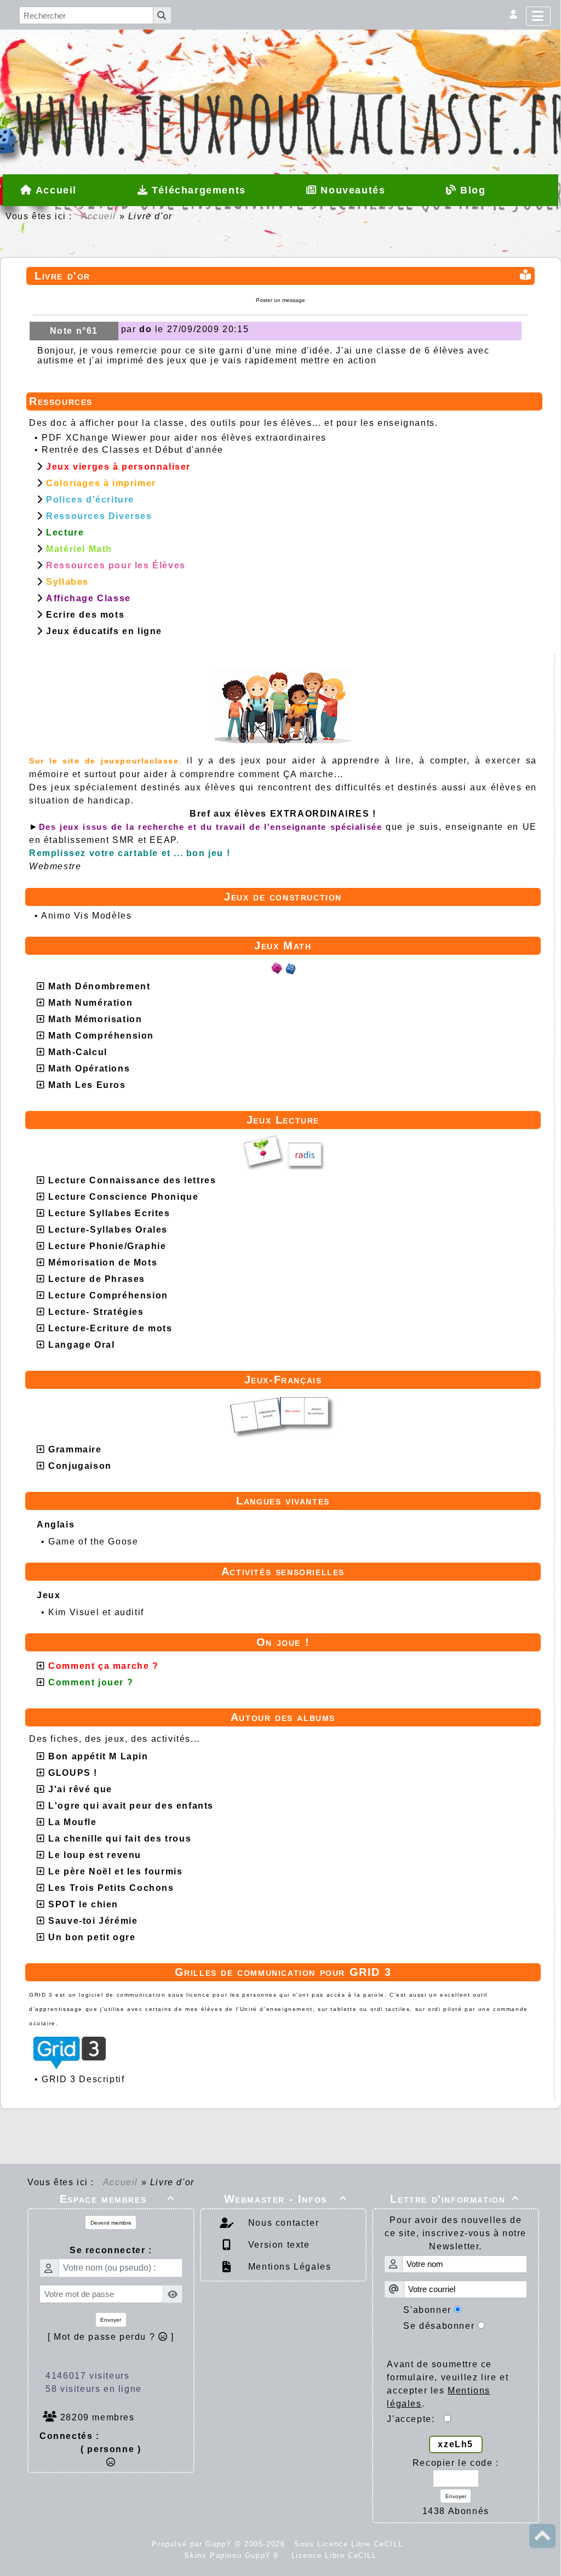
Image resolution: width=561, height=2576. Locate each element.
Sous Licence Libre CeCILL (350, 2544)
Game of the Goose (93, 1541)
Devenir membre (111, 2223)
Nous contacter (282, 2223)
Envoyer (111, 2320)
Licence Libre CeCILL (333, 2555)
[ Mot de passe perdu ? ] (111, 2337)
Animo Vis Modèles (86, 916)
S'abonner (427, 2310)
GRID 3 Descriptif (83, 2079)
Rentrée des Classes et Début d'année (133, 450)
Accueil (99, 216)
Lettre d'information (455, 2199)
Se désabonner (439, 2326)
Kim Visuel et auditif (96, 1612)
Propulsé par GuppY (193, 2544)
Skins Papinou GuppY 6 (234, 2555)
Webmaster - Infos (286, 2199)
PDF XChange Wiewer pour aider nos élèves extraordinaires (184, 438)
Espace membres (117, 2199)
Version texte (277, 2245)
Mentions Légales (288, 2267)
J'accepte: (415, 2419)
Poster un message (280, 300)
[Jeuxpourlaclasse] (280, 65)
